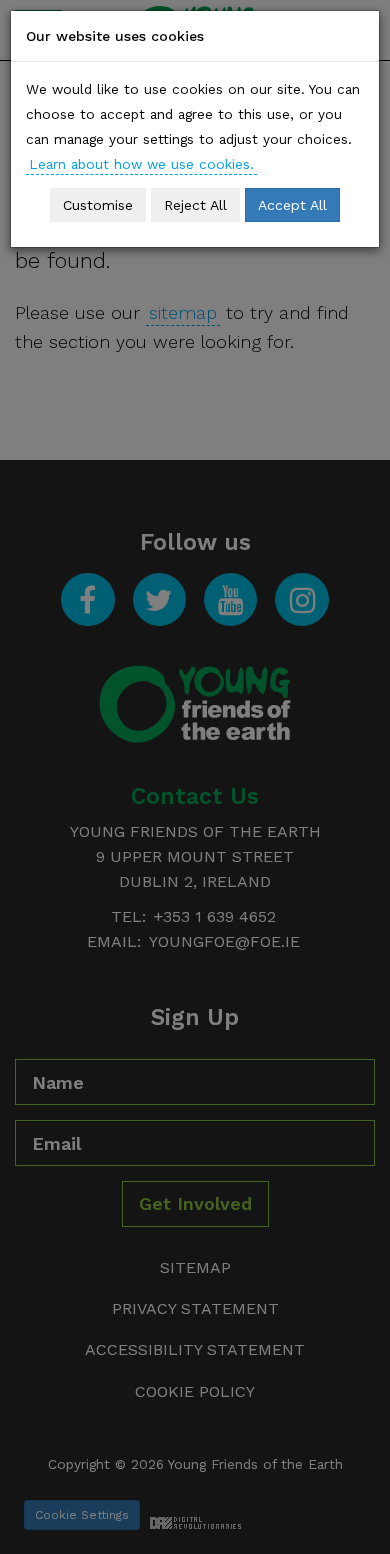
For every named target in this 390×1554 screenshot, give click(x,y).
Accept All (292, 205)
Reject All (195, 205)
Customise (98, 205)
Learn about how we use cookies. (141, 164)
